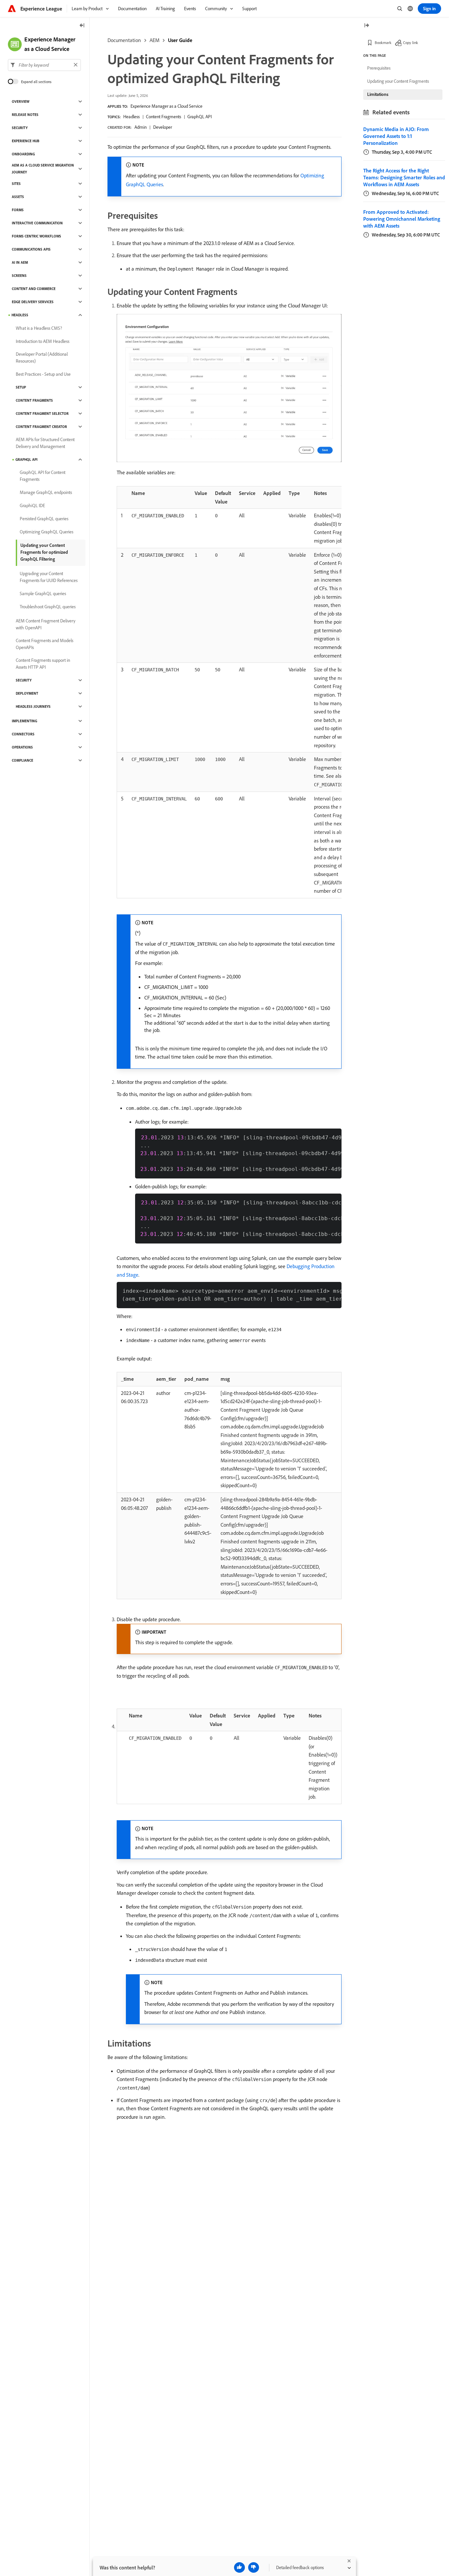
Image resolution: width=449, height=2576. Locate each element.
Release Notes (25, 115)
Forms (18, 210)
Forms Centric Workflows (36, 236)
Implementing (24, 721)
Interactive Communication (37, 223)
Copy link (411, 43)
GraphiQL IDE (32, 505)
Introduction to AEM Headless (43, 341)
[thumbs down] (254, 2567)
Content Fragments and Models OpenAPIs (45, 644)
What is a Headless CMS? (39, 328)
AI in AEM (20, 262)
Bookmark (383, 43)
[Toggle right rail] (366, 26)
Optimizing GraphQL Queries (47, 532)
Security (20, 128)
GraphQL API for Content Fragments (43, 476)
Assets (18, 197)
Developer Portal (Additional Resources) (42, 358)
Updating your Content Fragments (398, 81)
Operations (22, 747)
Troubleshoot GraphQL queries (48, 607)
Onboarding (23, 154)
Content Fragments (164, 117)
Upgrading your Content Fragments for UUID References (49, 577)
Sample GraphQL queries (43, 594)
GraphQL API (200, 117)
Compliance (23, 760)
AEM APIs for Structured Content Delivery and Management (45, 443)
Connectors (23, 734)
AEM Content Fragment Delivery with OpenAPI (46, 624)
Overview (21, 101)
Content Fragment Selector (42, 414)
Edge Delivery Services (33, 302)
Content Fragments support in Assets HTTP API (43, 664)
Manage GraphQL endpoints (46, 492)
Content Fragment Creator (41, 427)
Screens (19, 276)
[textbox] (44, 65)
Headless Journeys (33, 706)
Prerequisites (379, 68)
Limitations (378, 94)
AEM (154, 40)
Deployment (27, 693)
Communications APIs (31, 249)
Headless (131, 117)
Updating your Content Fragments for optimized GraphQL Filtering (44, 552)
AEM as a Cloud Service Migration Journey (43, 169)
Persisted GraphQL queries (44, 519)
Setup (21, 387)
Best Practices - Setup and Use (43, 374)
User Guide (180, 40)
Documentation (124, 40)
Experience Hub (26, 141)
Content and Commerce (34, 289)
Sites (16, 184)
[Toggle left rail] (82, 26)
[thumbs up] (239, 2567)
